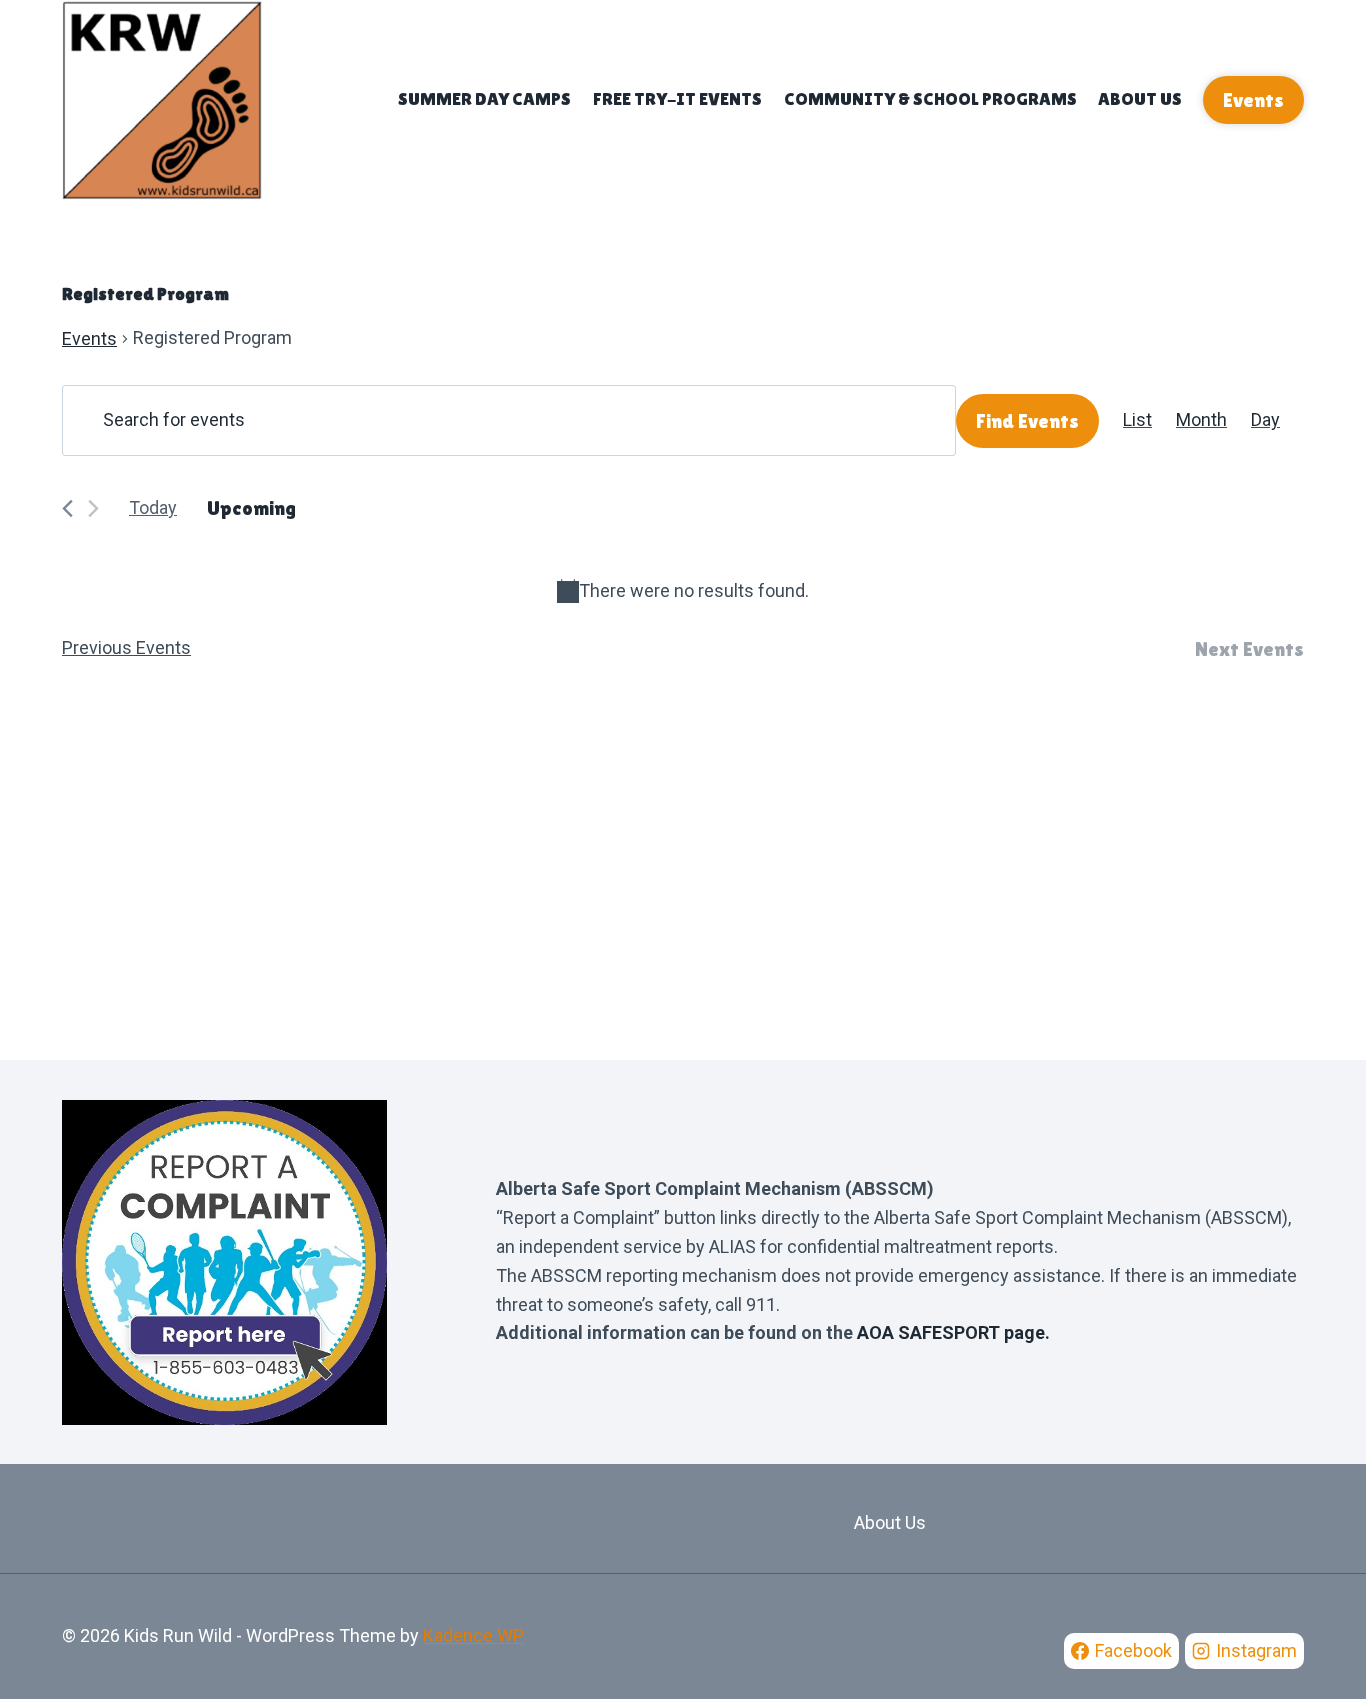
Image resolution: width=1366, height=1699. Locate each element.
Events (1253, 100)
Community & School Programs (930, 98)
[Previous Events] (67, 508)
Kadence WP (473, 1635)
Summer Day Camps (484, 98)
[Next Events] (93, 508)
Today (153, 507)
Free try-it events (677, 98)
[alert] (683, 591)
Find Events (1027, 421)
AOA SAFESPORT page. (953, 1332)
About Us (1140, 98)
